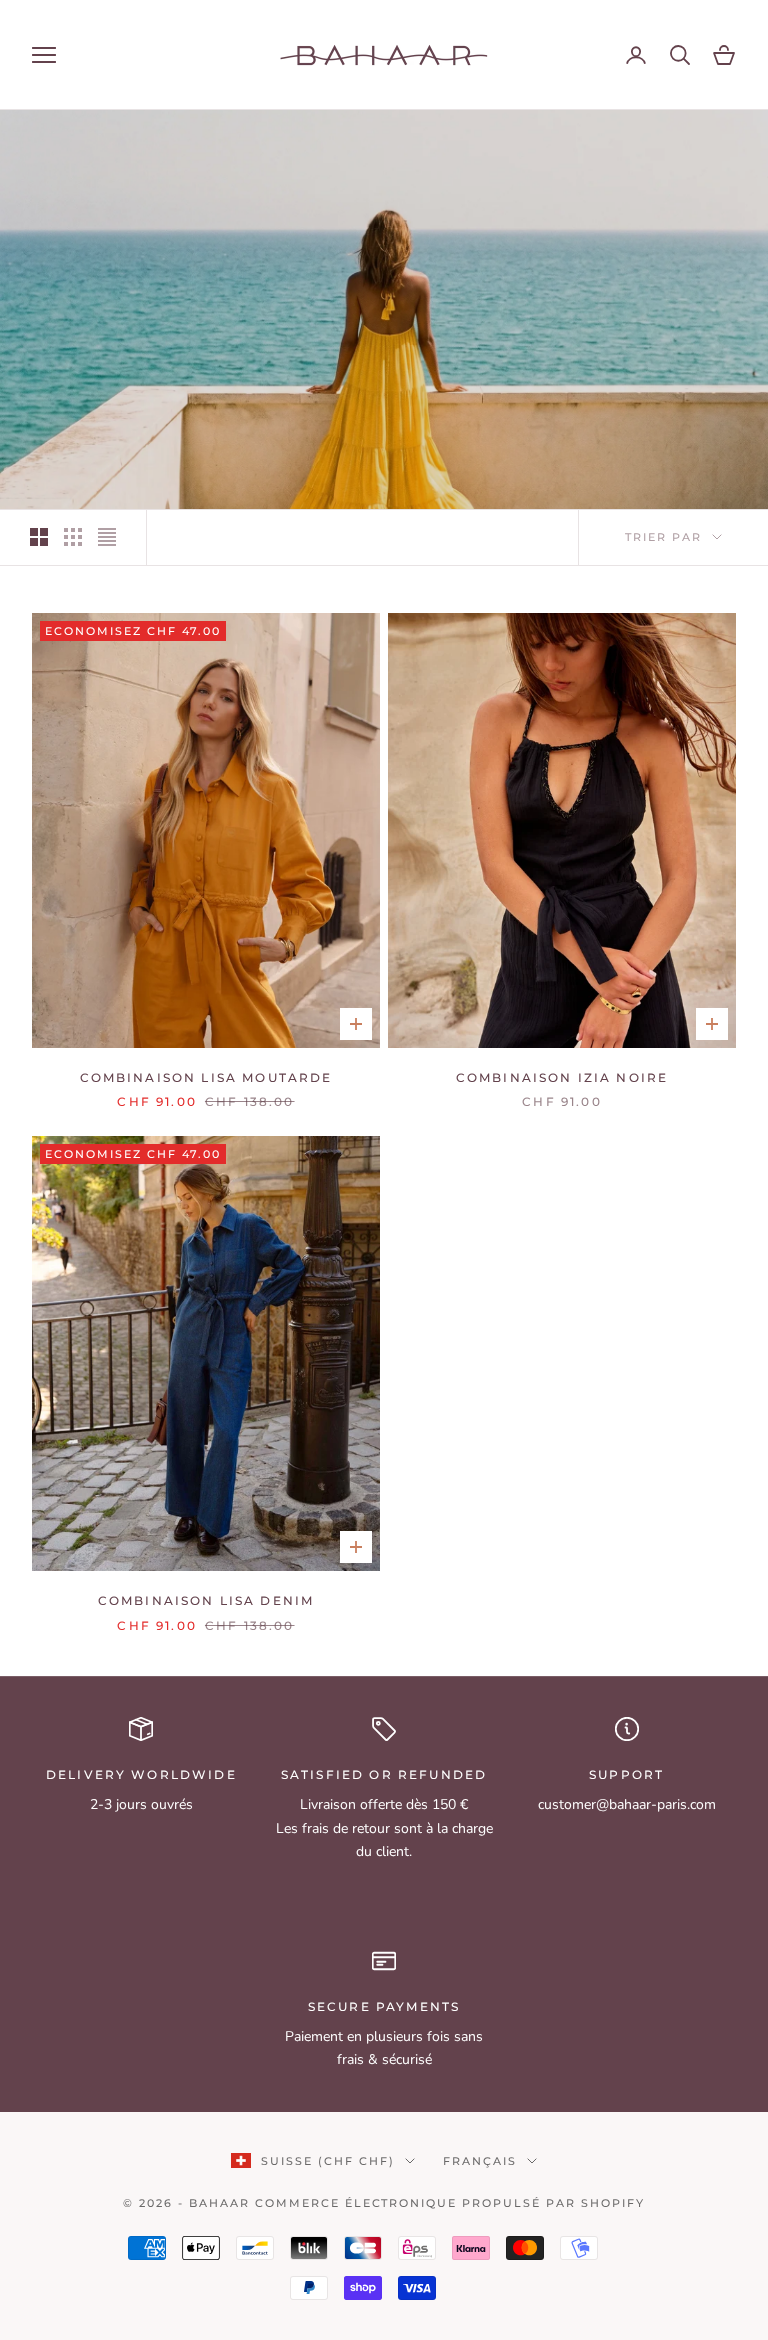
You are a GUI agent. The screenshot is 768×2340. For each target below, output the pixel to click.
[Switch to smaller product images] (73, 537)
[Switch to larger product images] (39, 537)
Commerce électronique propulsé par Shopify (450, 2203)
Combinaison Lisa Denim (206, 1600)
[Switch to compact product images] (107, 537)
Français (480, 2161)
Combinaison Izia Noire (562, 1077)
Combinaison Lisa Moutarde (206, 1077)
